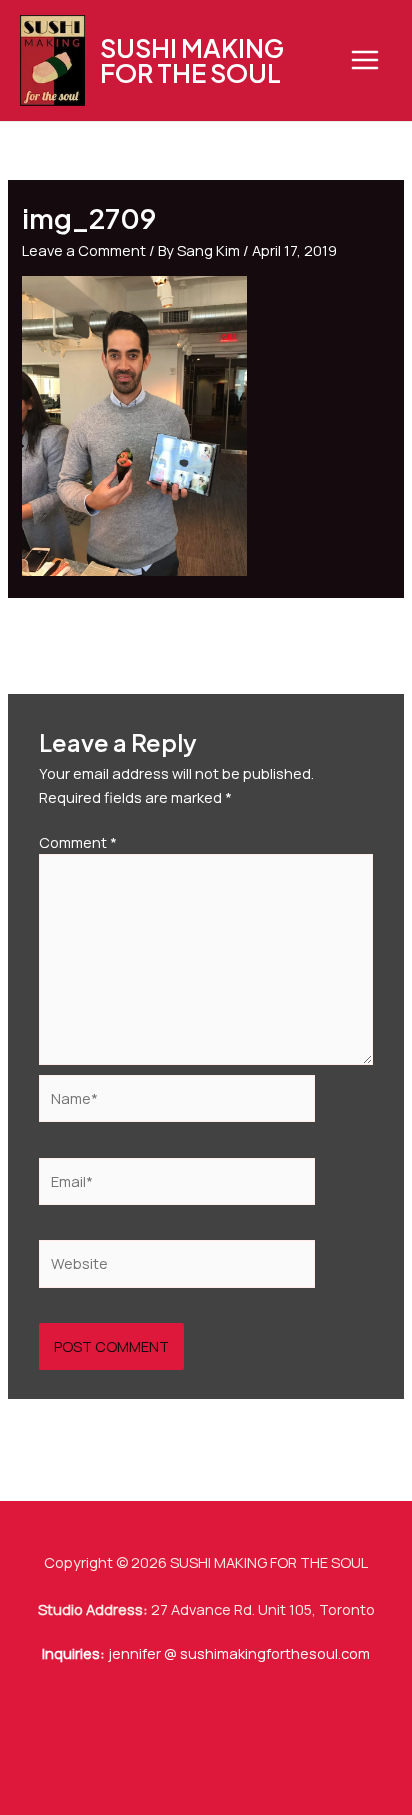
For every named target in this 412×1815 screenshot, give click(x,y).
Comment (78, 842)
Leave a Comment (84, 250)
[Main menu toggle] (365, 60)
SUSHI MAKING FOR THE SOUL (192, 60)
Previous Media (206, 637)
